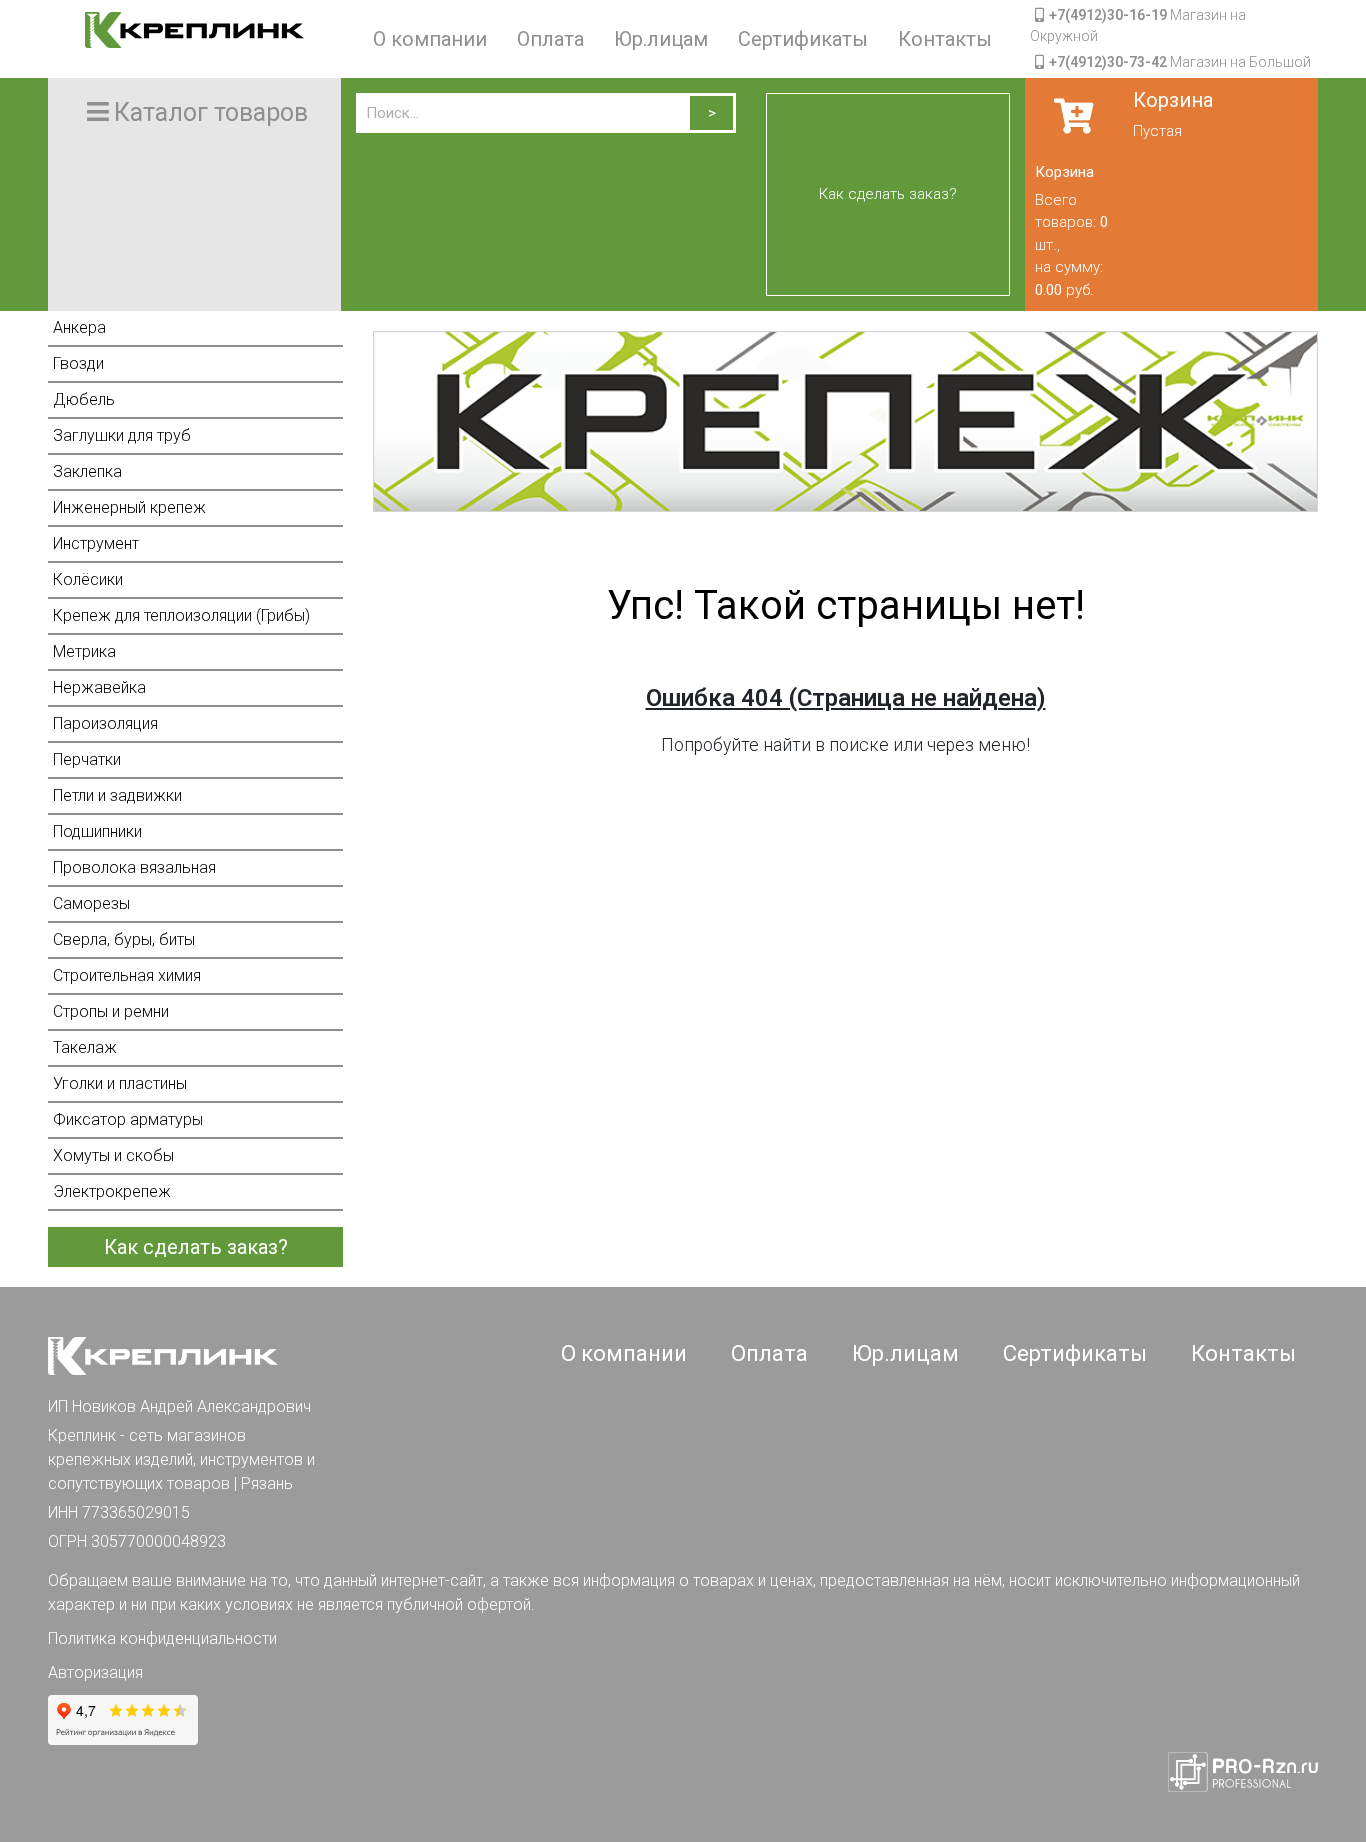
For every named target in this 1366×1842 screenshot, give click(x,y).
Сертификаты (803, 39)
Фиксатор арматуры (128, 1119)
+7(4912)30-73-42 (1108, 62)
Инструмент (96, 543)
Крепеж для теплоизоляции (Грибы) (181, 615)
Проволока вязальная (134, 867)
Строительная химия (127, 975)
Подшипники (97, 831)
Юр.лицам (661, 39)
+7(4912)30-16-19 (1108, 15)
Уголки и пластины (120, 1083)
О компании (430, 39)
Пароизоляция (105, 723)
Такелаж (85, 1047)
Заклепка (87, 471)
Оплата (550, 39)
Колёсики (88, 579)
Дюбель (84, 399)
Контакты (945, 39)
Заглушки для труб (122, 435)
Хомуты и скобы (113, 1155)
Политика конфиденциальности (162, 1638)
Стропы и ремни (111, 1011)
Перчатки (87, 759)
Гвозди (78, 363)
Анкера (79, 327)
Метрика (84, 651)
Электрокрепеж (112, 1191)
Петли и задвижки (117, 795)
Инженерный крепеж (129, 507)
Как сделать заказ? (888, 194)
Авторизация (95, 1672)
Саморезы (91, 903)
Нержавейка (99, 687)
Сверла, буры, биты (124, 939)
